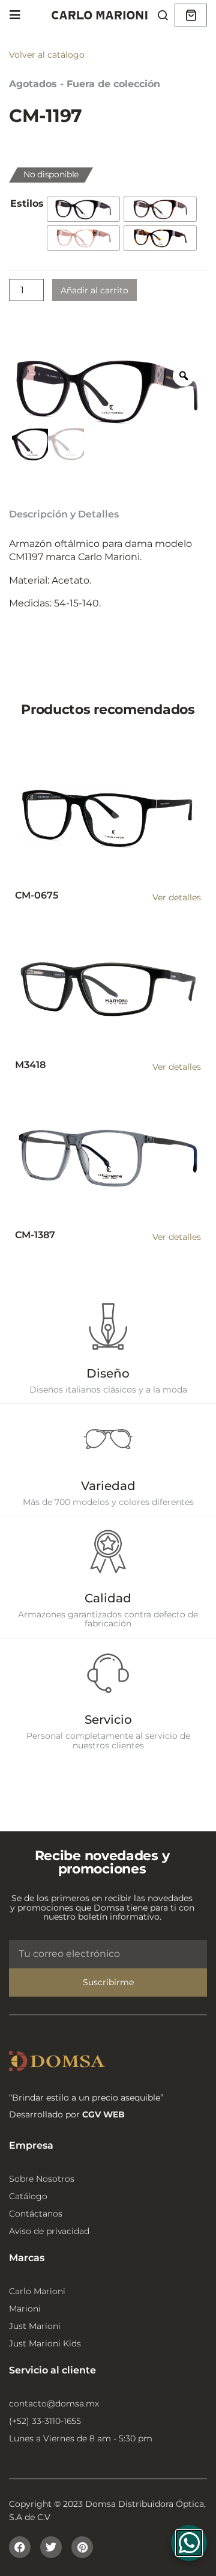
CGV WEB (103, 2114)
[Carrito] (191, 15)
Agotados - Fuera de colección (85, 84)
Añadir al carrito (94, 290)
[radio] (83, 209)
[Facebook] (20, 2547)
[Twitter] (51, 2547)
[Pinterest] (82, 2547)
